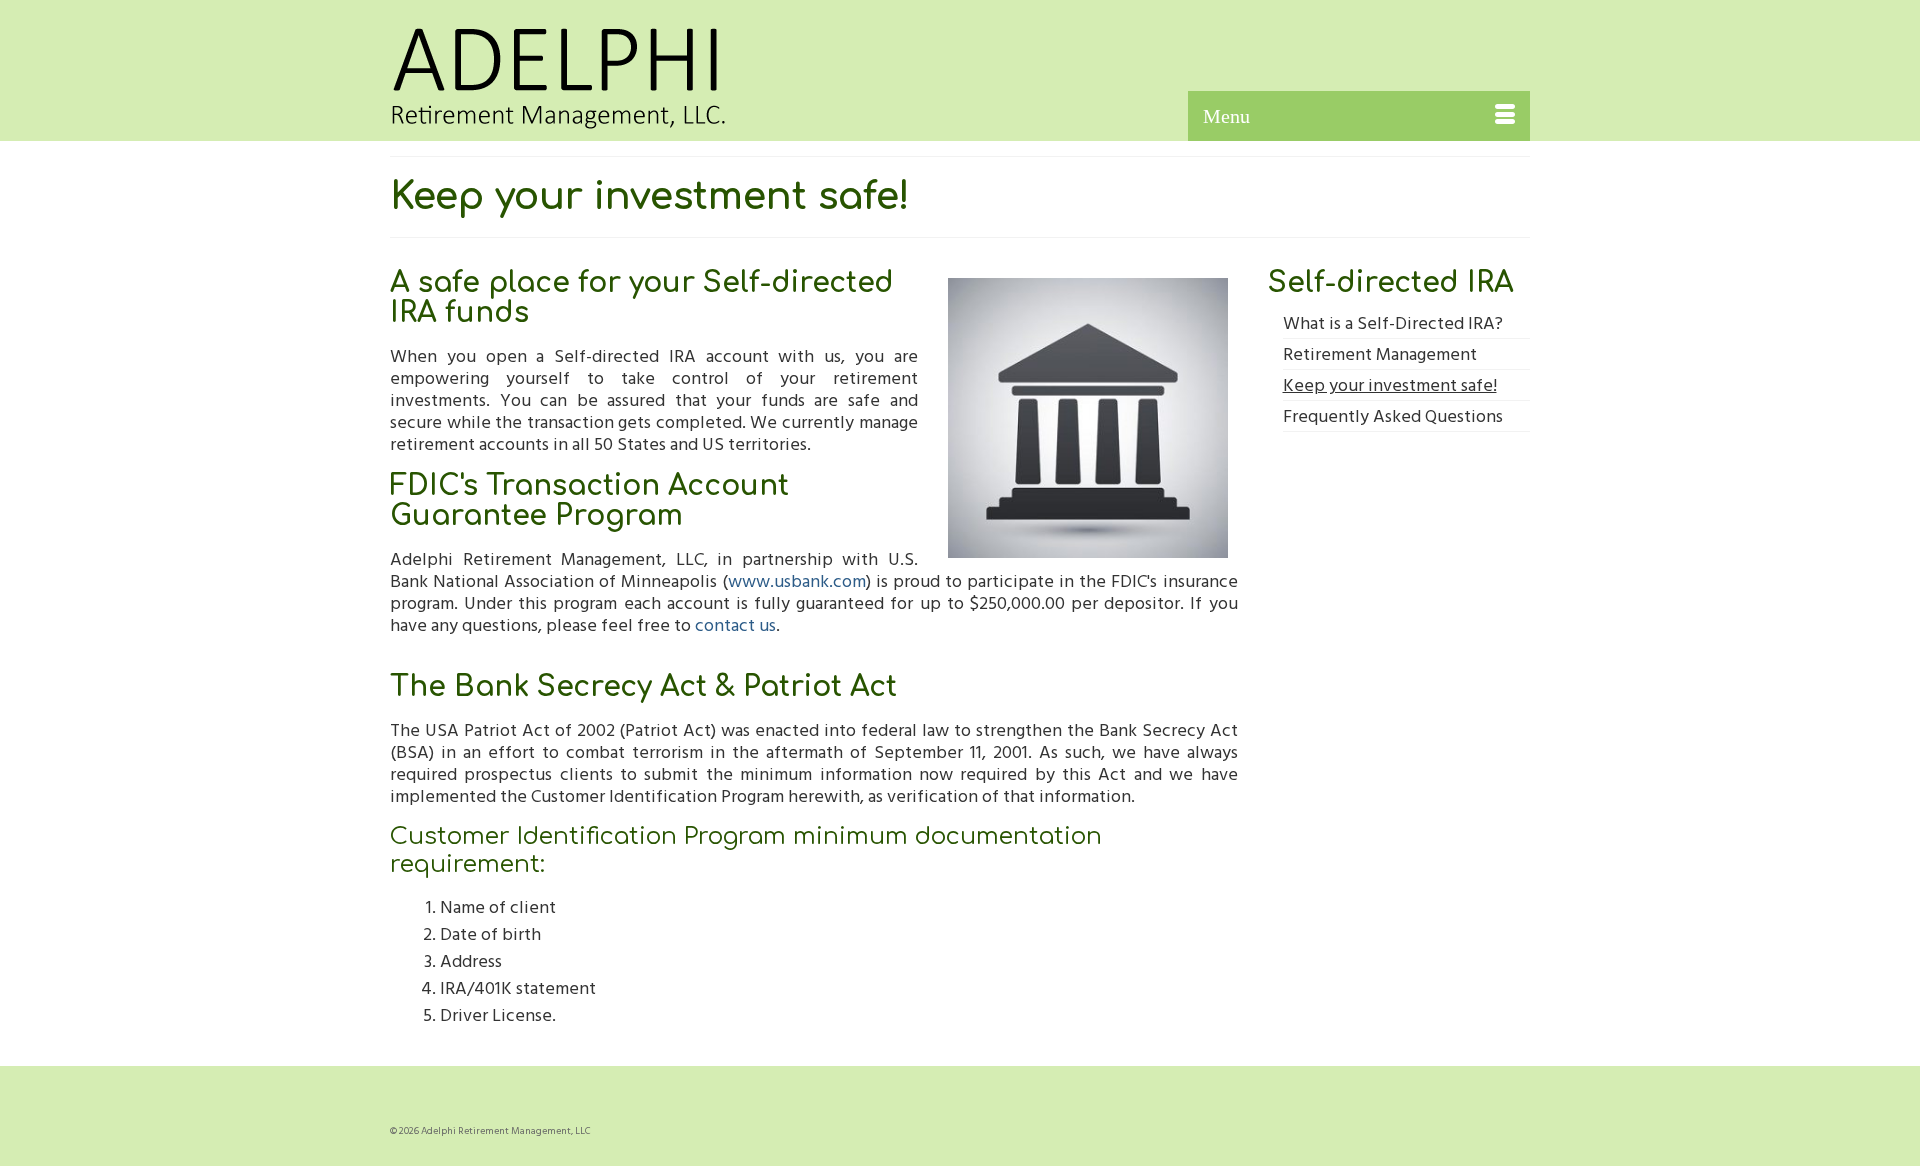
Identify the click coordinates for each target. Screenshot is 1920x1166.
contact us (735, 624)
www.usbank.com (797, 580)
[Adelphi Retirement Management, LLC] (570, 71)
